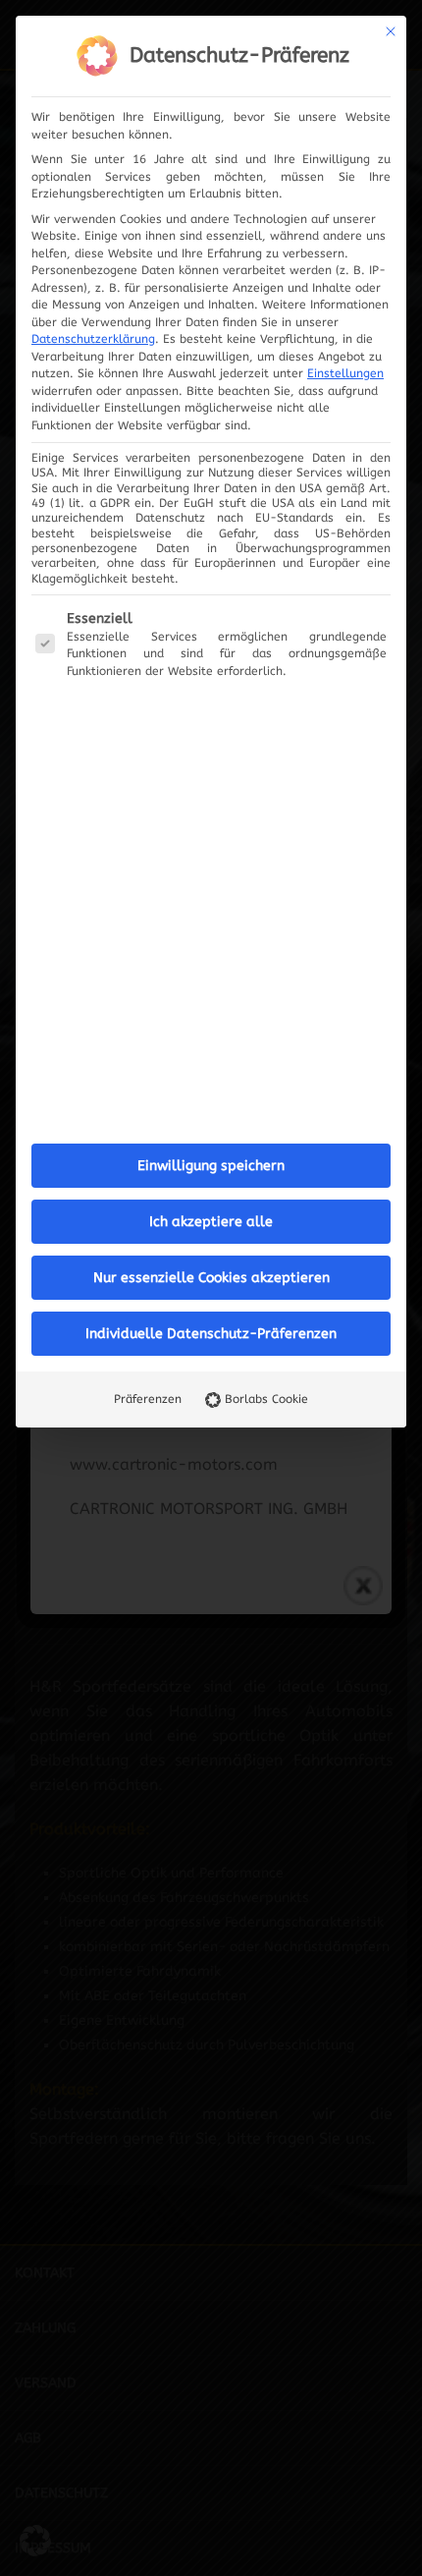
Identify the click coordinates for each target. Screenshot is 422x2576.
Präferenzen (148, 1399)
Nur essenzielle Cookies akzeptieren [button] (211, 1278)
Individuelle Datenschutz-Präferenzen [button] (211, 1334)
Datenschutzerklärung (93, 339)
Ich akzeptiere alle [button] (211, 1222)
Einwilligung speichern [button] (211, 1166)
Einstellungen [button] (345, 373)
